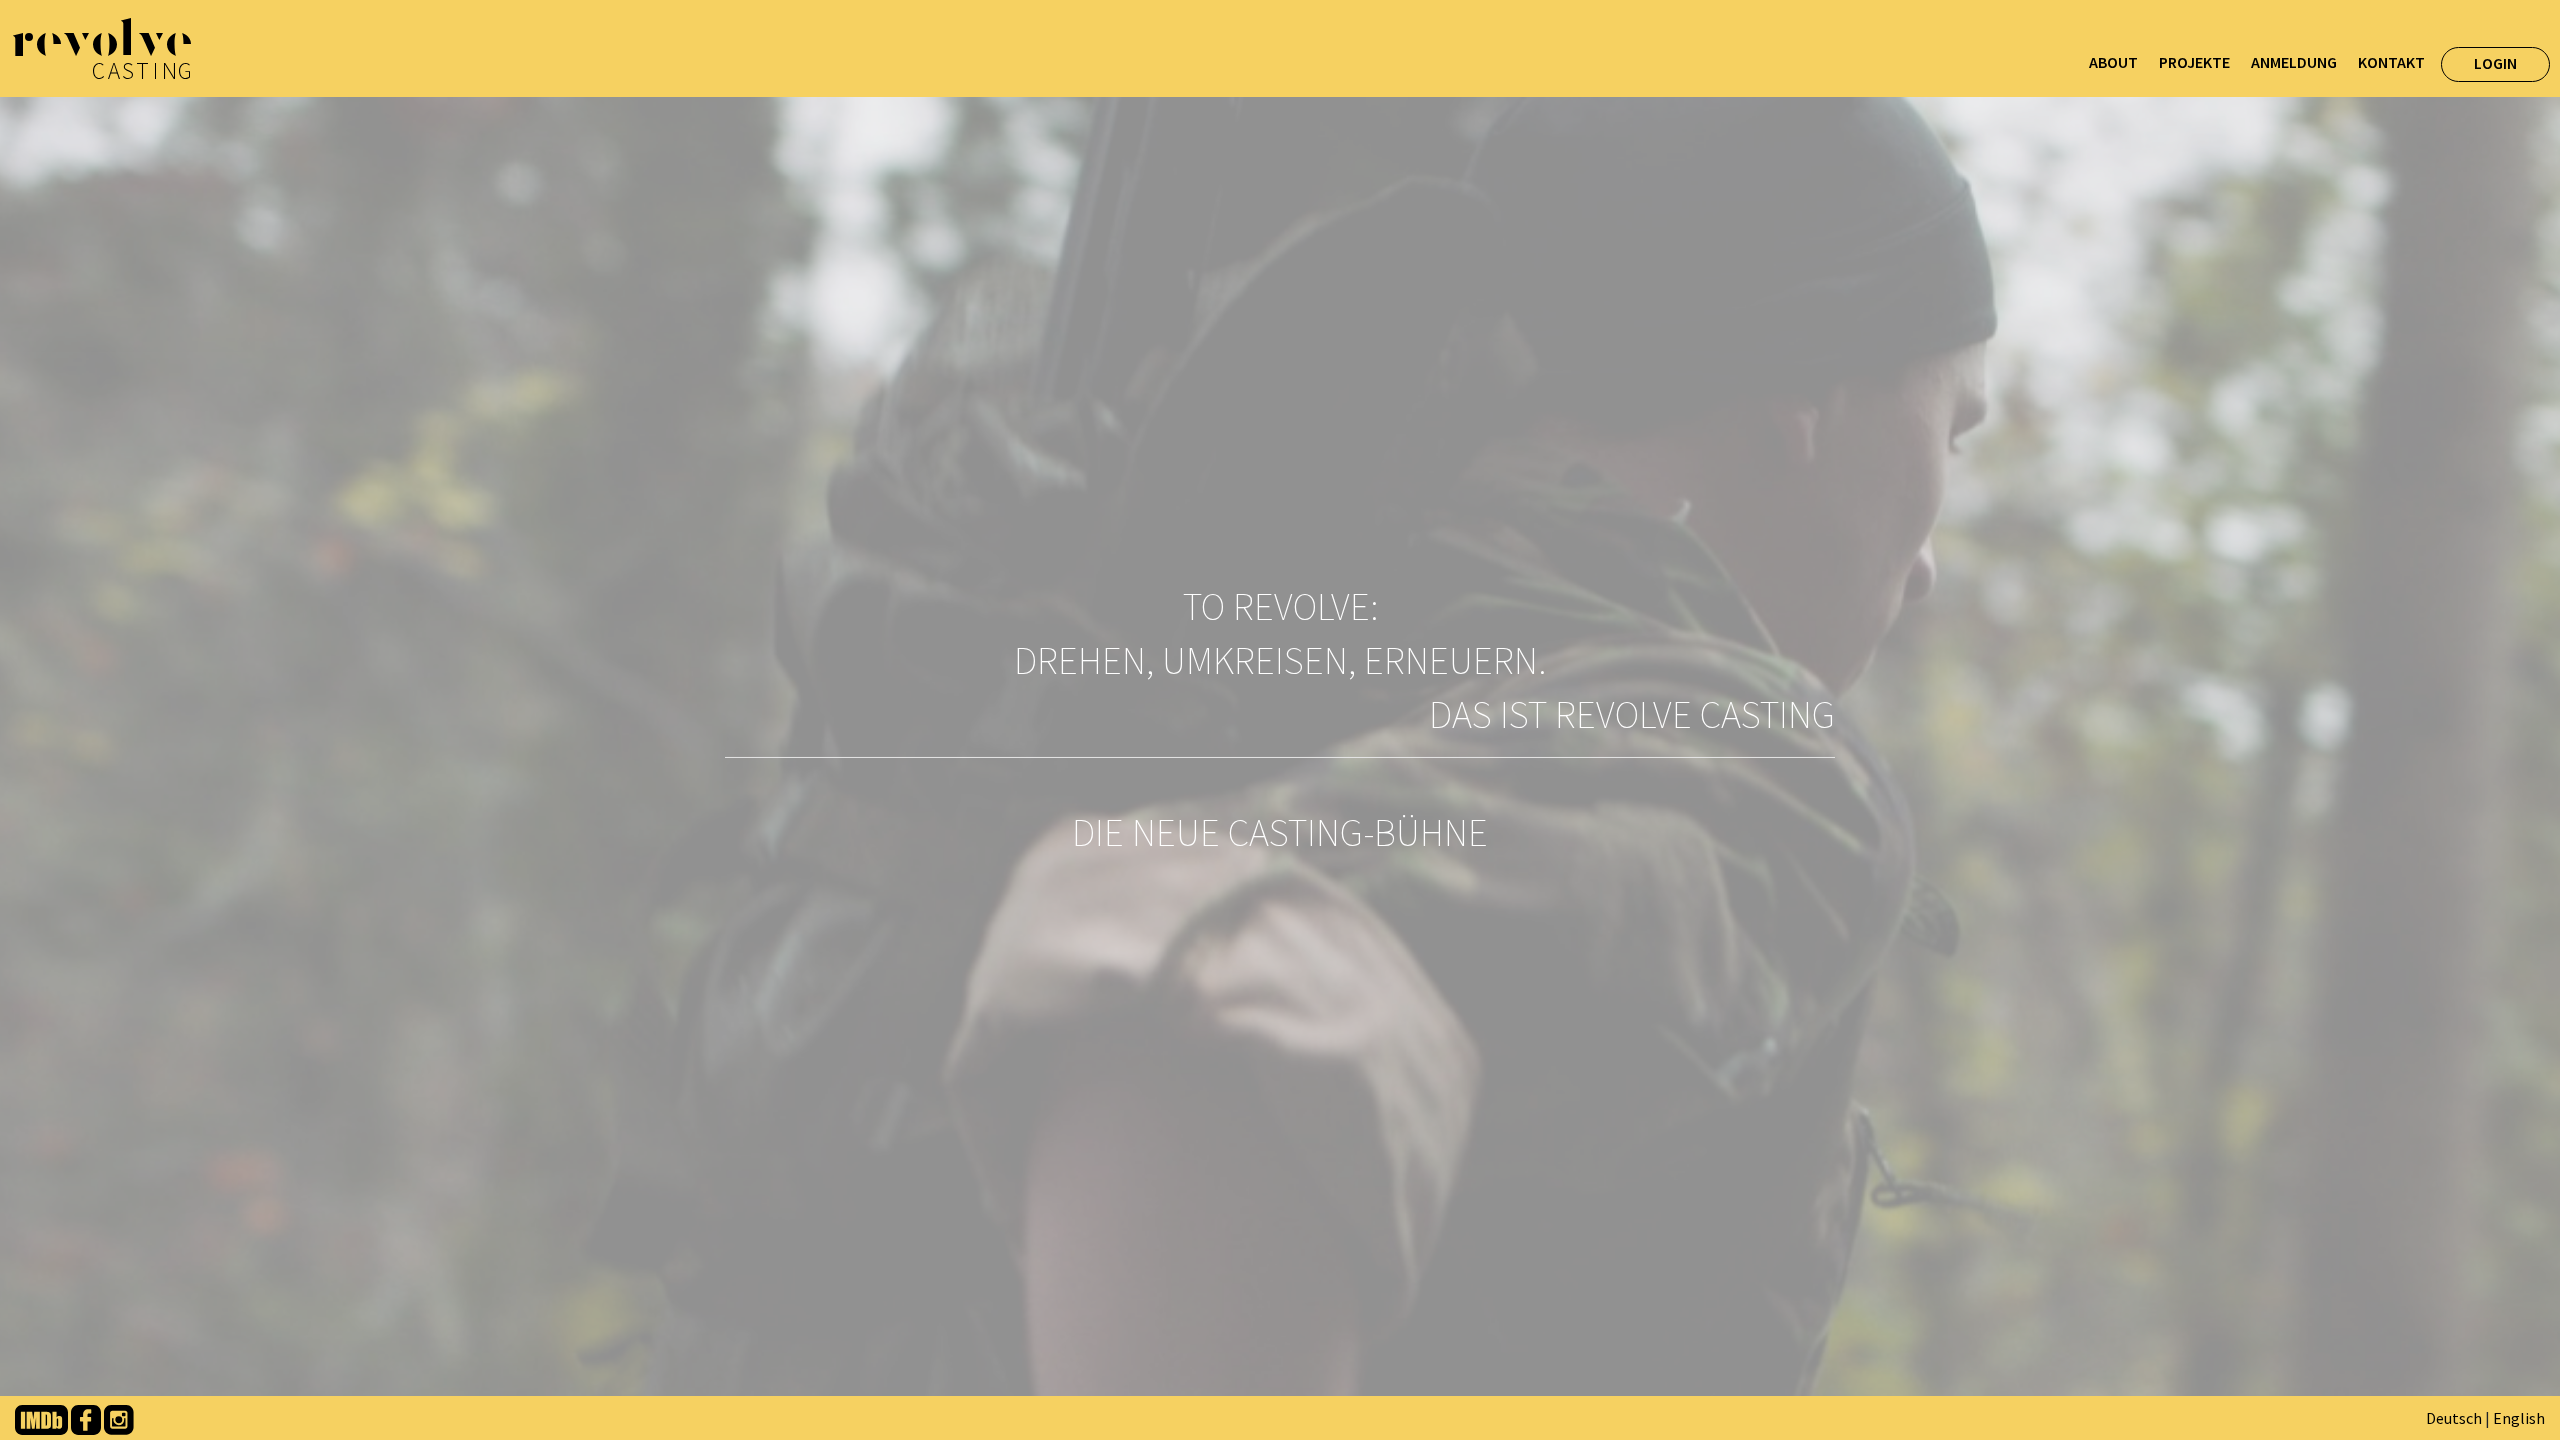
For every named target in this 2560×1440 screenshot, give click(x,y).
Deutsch (2454, 1418)
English (2519, 1418)
